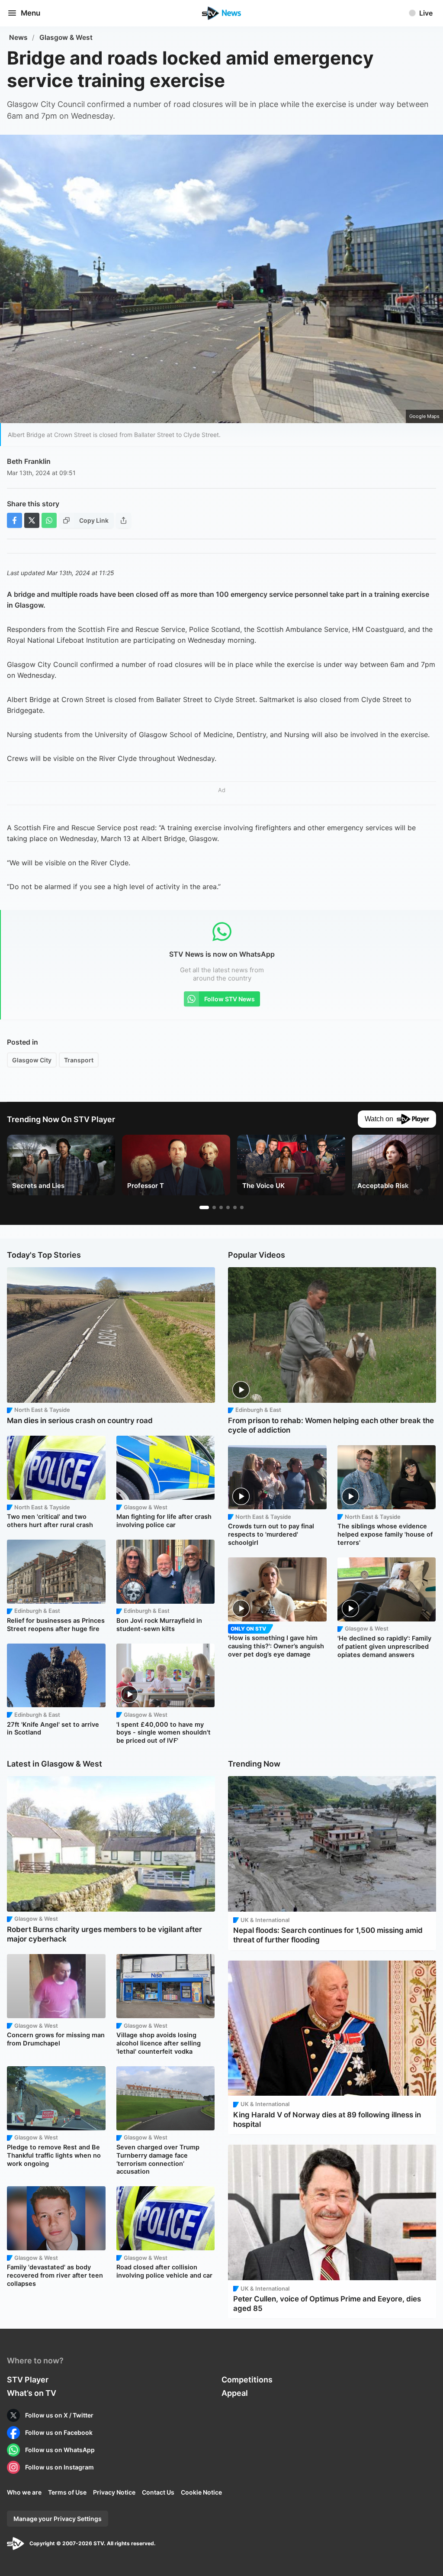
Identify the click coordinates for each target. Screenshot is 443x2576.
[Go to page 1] (204, 1207)
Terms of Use (67, 2492)
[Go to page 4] (228, 1207)
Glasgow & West (66, 37)
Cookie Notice (201, 2492)
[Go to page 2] (214, 1207)
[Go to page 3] (221, 1207)
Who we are (24, 2492)
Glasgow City (32, 1060)
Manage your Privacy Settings (58, 2519)
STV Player (28, 2380)
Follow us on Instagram (59, 2467)
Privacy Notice (114, 2492)
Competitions (247, 2380)
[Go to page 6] (242, 1207)
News (18, 37)
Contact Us (158, 2492)
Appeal (235, 2393)
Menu (30, 13)
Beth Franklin (29, 461)
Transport (79, 1060)
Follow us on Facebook (59, 2432)
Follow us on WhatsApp (60, 2450)
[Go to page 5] (235, 1207)
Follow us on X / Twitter (59, 2415)
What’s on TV (32, 2393)
